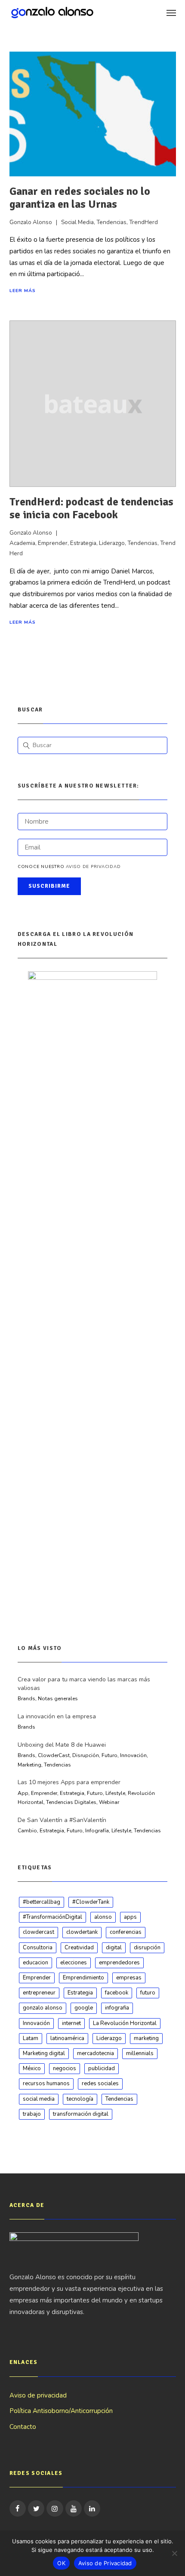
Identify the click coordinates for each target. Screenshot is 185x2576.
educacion (35, 1963)
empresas (129, 1978)
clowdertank (82, 1932)
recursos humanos (46, 2084)
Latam (31, 2038)
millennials (140, 2053)
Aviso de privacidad (93, 867)
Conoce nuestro (69, 867)
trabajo (32, 2114)
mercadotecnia (96, 2053)
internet (71, 2023)
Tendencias (111, 222)
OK (61, 2563)
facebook (117, 1993)
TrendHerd (143, 222)
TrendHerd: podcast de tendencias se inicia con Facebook (91, 508)
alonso (103, 1917)
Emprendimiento (83, 1978)
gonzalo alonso (43, 2008)
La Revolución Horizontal (125, 2023)
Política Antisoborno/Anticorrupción (61, 2411)
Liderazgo (112, 543)
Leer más (23, 291)
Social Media (77, 222)
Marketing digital (44, 2053)
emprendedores (119, 1963)
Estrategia (83, 543)
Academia (22, 543)
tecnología (80, 2099)
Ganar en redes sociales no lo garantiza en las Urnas (80, 198)
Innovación (36, 2023)
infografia (117, 2008)
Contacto (23, 2427)
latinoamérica (67, 2038)
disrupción (147, 1948)
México (32, 2068)
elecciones (74, 1963)
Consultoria (38, 1948)
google (84, 2008)
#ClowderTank (91, 1902)
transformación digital (81, 2114)
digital (114, 1948)
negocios (65, 2068)
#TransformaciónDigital (52, 1917)
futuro (148, 1993)
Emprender (53, 543)
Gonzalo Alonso (31, 222)
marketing (146, 2038)
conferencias (126, 1932)
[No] (174, 2553)
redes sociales (100, 2084)
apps (130, 1917)
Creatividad (79, 1948)
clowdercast (39, 1932)
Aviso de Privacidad (105, 2563)
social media (39, 2099)
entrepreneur (39, 1993)
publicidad (102, 2068)
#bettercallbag (42, 1902)
